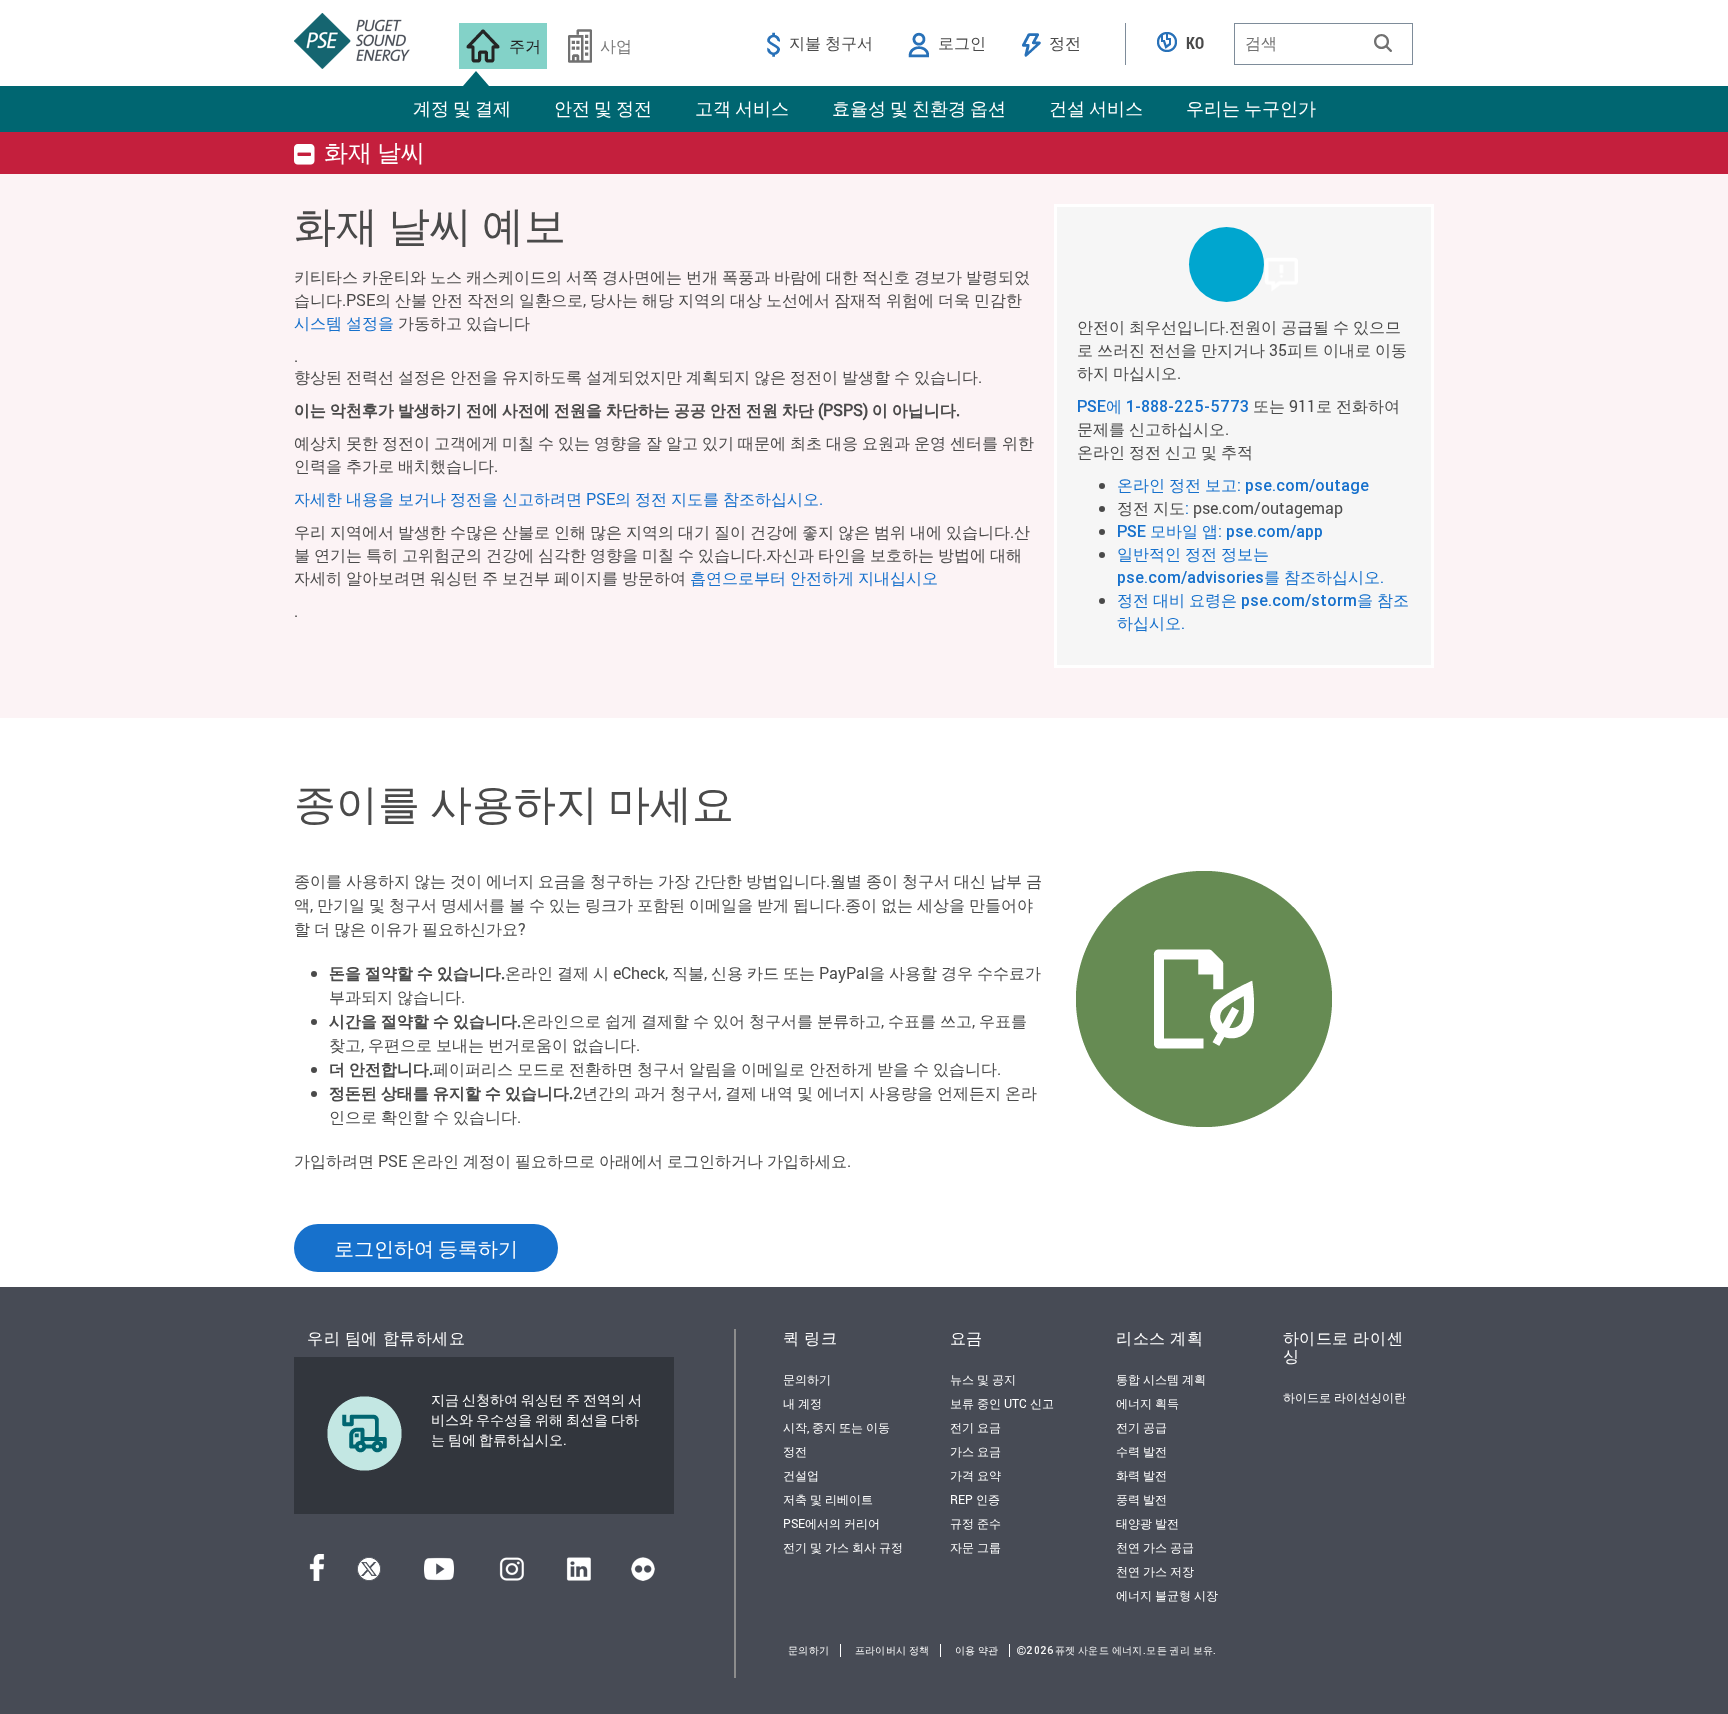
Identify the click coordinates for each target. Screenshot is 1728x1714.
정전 (795, 1451)
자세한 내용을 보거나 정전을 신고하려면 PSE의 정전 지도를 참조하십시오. (558, 498)
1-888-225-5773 (1187, 406)
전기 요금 (975, 1427)
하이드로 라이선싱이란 (1344, 1397)
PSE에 (1101, 406)
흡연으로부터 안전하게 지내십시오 (814, 577)
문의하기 (807, 1379)
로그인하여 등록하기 (426, 1248)
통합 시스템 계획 (1161, 1379)
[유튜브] (439, 1574)
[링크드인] (578, 1574)
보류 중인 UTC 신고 (1002, 1403)
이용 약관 (977, 1650)
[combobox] (1323, 44)
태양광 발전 (1147, 1523)
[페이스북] (317, 1574)
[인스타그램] (512, 1574)
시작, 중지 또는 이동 (836, 1427)
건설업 (801, 1475)
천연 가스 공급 (1155, 1547)
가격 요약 (975, 1475)
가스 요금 (975, 1451)
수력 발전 (1141, 1451)
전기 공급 (1141, 1427)
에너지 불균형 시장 (1167, 1595)
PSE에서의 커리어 (831, 1523)
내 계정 (802, 1403)
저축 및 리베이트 (828, 1499)
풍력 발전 (1141, 1499)
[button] (1383, 43)
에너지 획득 (1147, 1403)
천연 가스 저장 (1155, 1571)
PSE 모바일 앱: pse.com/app (1220, 531)
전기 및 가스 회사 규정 (843, 1547)
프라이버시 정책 (892, 1650)
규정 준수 (975, 1523)
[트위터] (369, 1574)
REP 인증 (975, 1499)
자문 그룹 (975, 1547)
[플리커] (643, 1574)
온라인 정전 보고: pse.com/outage (1243, 485)
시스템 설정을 (344, 322)
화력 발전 (1141, 1475)
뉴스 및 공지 (983, 1379)
